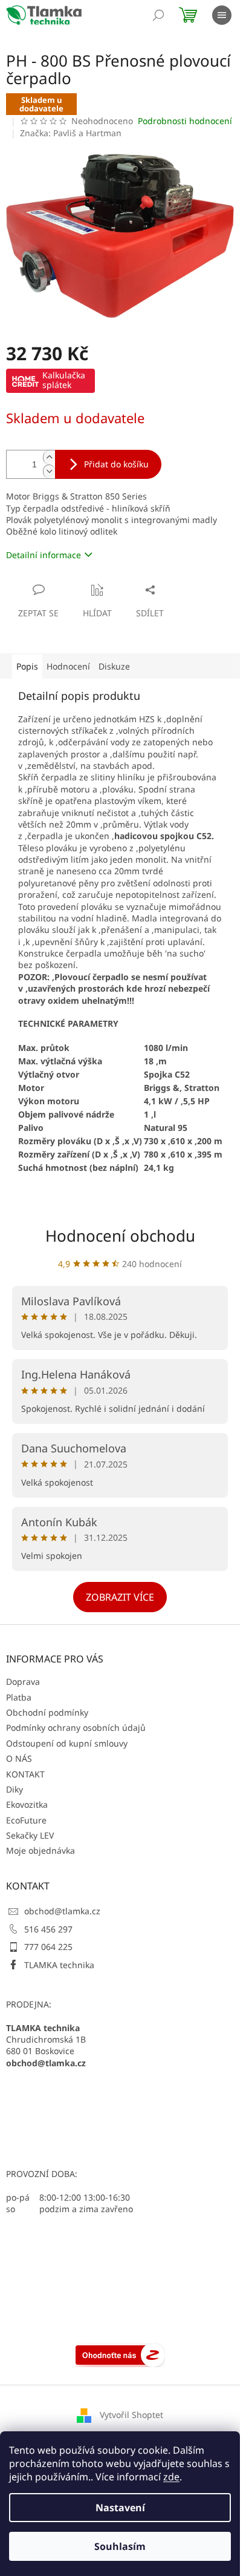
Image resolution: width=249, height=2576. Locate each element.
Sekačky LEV (30, 1835)
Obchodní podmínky (47, 1712)
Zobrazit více (120, 1597)
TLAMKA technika (59, 1965)
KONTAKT (25, 1774)
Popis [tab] (27, 666)
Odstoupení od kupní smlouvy (67, 1743)
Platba (19, 1697)
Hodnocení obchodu (120, 1236)
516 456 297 (48, 1929)
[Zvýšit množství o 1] (49, 457)
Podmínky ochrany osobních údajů (76, 1728)
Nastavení (120, 2508)
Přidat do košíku (116, 464)
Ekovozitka (27, 1804)
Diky (15, 1789)
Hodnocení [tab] (68, 666)
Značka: (71, 133)
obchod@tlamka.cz (62, 1911)
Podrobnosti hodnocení (185, 121)
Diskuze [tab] (114, 666)
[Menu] (222, 15)
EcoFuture (26, 1820)
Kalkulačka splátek (64, 380)
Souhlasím (120, 2546)
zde (171, 2477)
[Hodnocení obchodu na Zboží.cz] (120, 2354)
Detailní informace (44, 555)
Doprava (23, 1682)
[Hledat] (158, 15)
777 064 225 (48, 1947)
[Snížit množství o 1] (49, 471)
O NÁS (19, 1758)
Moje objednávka (40, 1850)
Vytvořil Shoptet (131, 2415)
